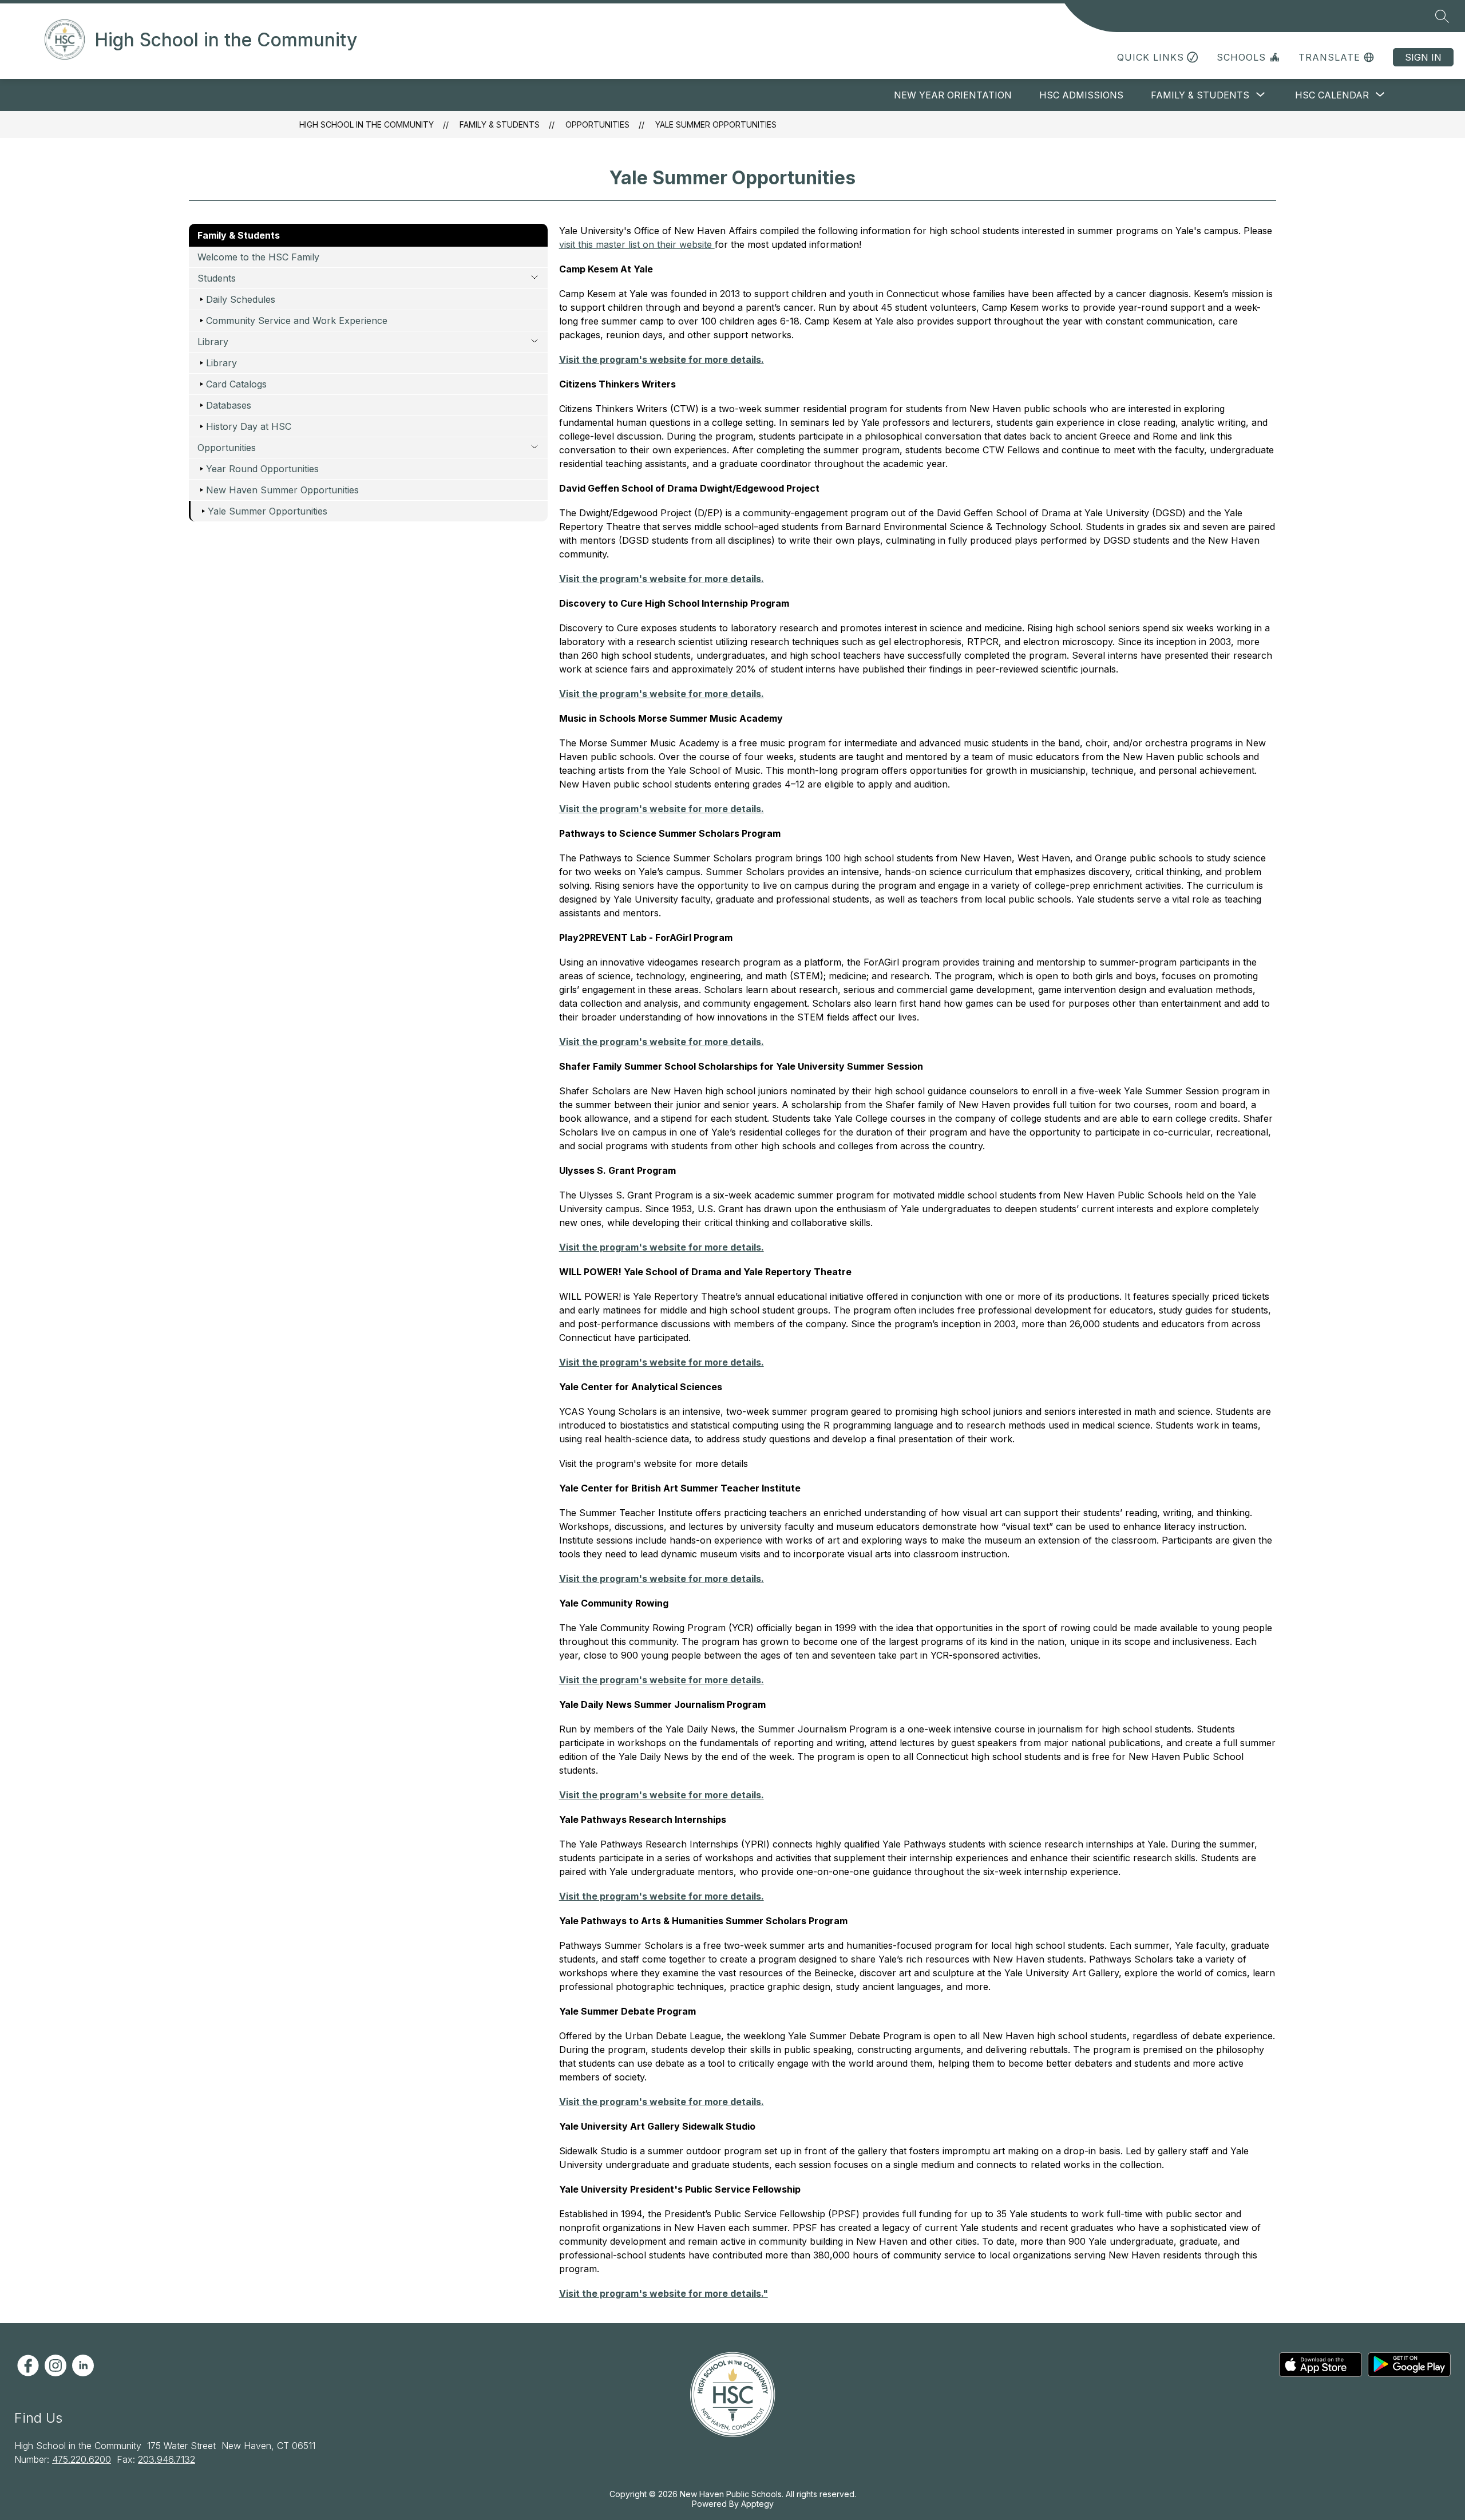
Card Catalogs (236, 384)
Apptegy (757, 2504)
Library (221, 363)
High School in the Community (367, 124)
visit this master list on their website (637, 244)
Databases (229, 405)
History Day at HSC (249, 426)
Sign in (1423, 57)
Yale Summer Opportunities (716, 124)
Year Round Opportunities (262, 469)
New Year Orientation (953, 95)
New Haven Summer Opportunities (282, 490)
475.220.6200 (82, 2459)
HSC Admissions (1081, 95)
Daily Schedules (241, 299)
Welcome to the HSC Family (258, 257)
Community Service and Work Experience (297, 321)
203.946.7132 (167, 2459)
